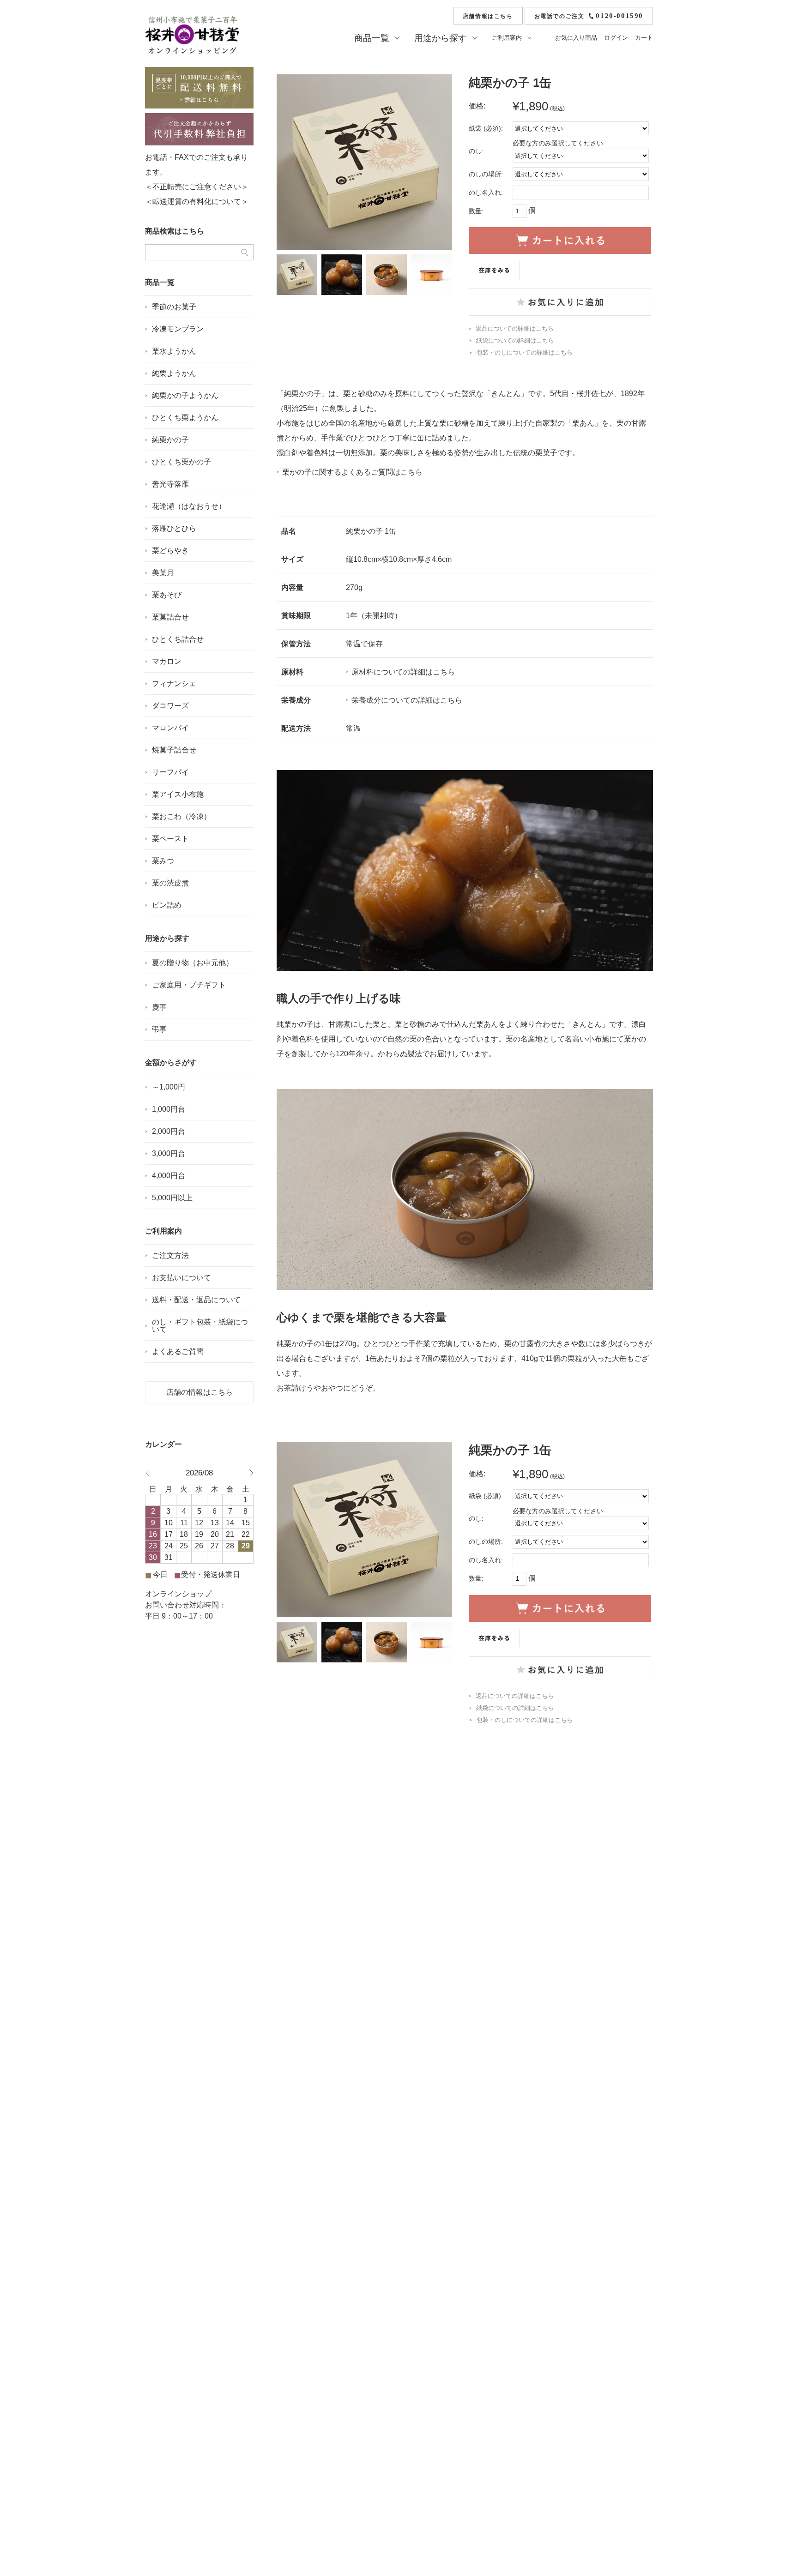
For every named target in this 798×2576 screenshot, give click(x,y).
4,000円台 (169, 1176)
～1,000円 (169, 1087)
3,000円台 (169, 1153)
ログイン (616, 38)
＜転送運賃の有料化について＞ (197, 202)
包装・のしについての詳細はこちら (525, 352)
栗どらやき (170, 551)
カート (644, 38)
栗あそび (167, 595)
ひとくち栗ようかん (185, 418)
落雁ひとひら (174, 528)
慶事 (159, 1007)
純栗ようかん (174, 373)
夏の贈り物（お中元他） (193, 963)
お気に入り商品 (576, 38)
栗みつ (163, 861)
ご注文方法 (170, 1255)
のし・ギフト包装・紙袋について (200, 1326)
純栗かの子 (170, 440)
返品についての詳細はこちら (515, 328)
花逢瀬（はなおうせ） (189, 506)
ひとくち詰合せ (178, 639)
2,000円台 (169, 1131)
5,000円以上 (172, 1198)
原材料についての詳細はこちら (403, 672)
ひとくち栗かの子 (181, 462)
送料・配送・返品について (196, 1300)
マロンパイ (170, 728)
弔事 (159, 1029)
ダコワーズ (170, 706)
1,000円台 (169, 1109)
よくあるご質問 (178, 1351)
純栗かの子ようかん (185, 395)
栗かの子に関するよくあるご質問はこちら (352, 472)
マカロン (167, 661)
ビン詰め (167, 905)
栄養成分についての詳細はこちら (407, 700)
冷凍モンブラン (178, 329)
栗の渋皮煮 (170, 883)
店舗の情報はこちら (199, 1392)
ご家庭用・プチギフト (189, 985)
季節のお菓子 (174, 307)
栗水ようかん (174, 351)
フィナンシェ (174, 683)
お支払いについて (181, 1278)
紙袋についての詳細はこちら (515, 340)
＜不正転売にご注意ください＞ (197, 187)
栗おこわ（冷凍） (181, 816)
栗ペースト (170, 839)
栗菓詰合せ (170, 617)
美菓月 (163, 573)
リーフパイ (170, 772)
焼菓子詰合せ (174, 750)
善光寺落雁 (170, 484)
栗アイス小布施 (178, 794)
